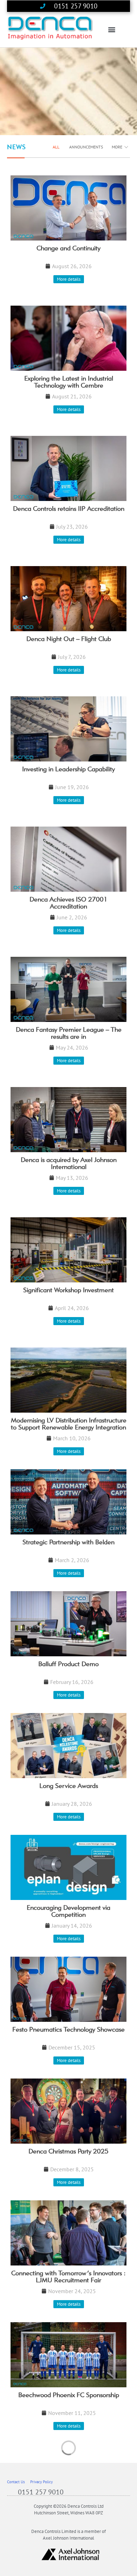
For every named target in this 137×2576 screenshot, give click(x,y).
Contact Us (16, 2482)
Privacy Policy (41, 2482)
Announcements (86, 147)
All (56, 147)
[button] (112, 30)
